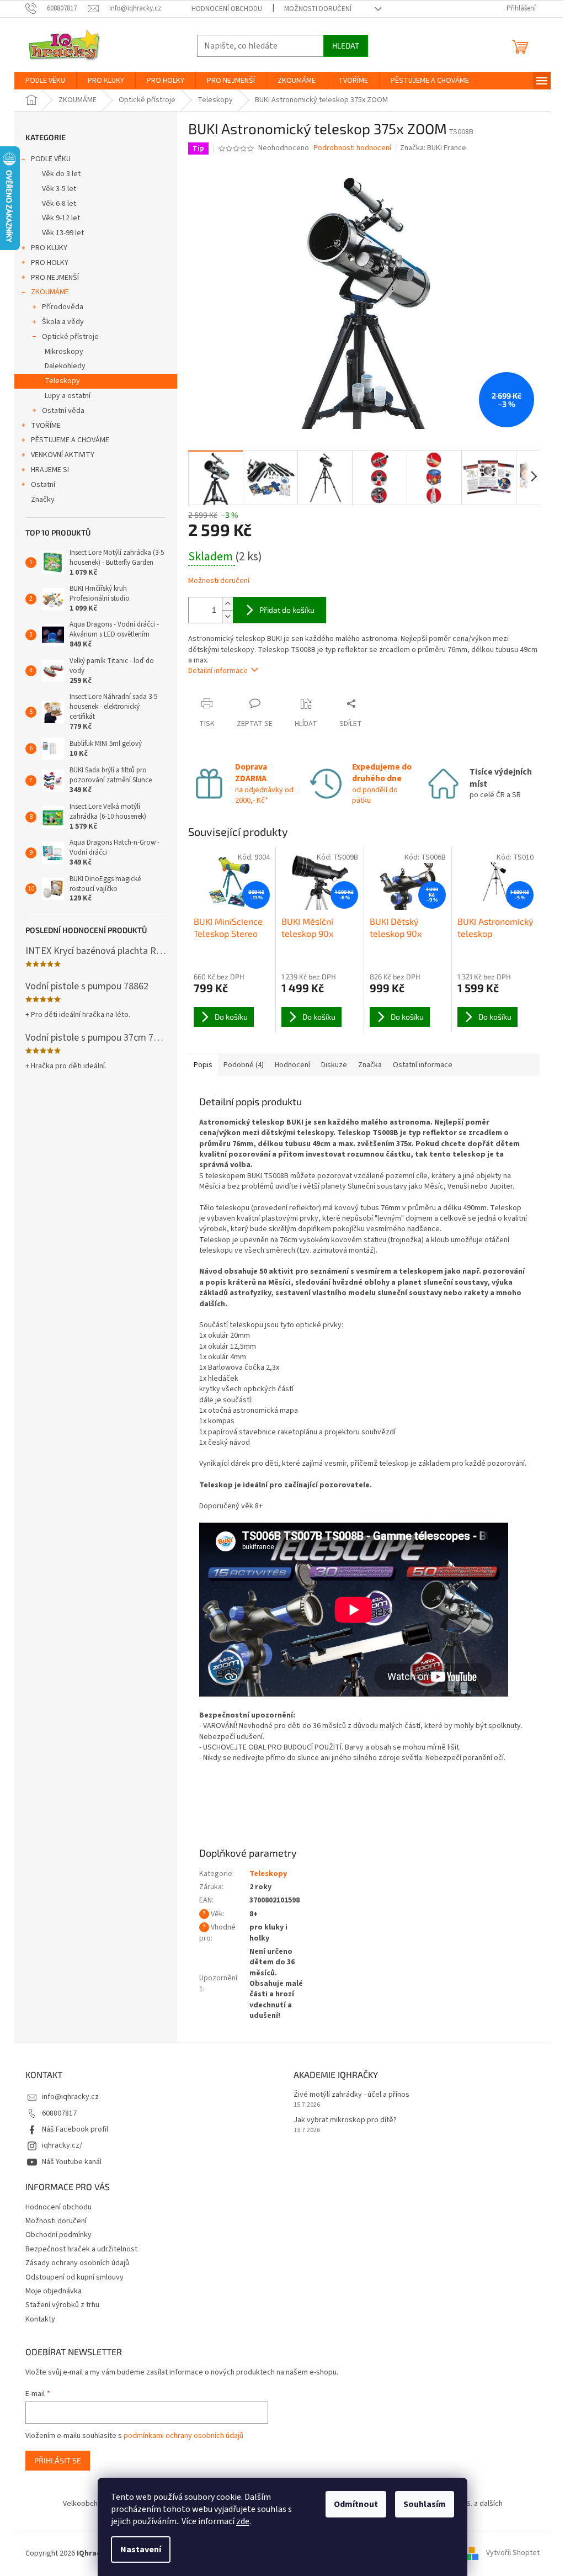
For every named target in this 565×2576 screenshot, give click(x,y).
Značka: (433, 148)
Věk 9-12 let (61, 218)
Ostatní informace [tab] (423, 1065)
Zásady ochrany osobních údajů (77, 2263)
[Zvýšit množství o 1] (227, 604)
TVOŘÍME (46, 426)
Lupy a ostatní (68, 396)
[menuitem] (45, 81)
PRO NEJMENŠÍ (55, 278)
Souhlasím (425, 2504)
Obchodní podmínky (58, 2235)
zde (243, 2521)
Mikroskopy (64, 352)
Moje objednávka (54, 2291)
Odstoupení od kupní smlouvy (74, 2277)
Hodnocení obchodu (227, 9)
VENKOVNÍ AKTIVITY (63, 455)
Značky (43, 500)
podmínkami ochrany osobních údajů (183, 2436)
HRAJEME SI (50, 470)
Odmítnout (356, 2504)
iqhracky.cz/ (62, 2145)
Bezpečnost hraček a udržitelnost (81, 2249)
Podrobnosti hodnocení (352, 148)
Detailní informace (218, 671)
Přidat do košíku (287, 610)
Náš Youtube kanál (72, 2162)
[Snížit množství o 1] (227, 616)
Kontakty (40, 2319)
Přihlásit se (58, 2460)
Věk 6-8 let (59, 204)
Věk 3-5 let (59, 189)
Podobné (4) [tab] (244, 1065)
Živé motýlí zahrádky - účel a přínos (351, 2095)
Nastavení (141, 2550)
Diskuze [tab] (334, 1065)
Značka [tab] (370, 1065)
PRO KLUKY (49, 248)
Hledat (346, 46)
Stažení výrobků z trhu (62, 2305)
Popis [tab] (203, 1065)
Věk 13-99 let (63, 233)
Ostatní (43, 485)
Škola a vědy (63, 322)
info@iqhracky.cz (70, 2097)
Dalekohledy (65, 366)
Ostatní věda (63, 411)
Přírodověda (63, 307)
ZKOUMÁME (50, 292)
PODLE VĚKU (51, 159)
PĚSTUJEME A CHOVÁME (70, 440)
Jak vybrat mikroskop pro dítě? (345, 2120)
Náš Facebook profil (75, 2129)
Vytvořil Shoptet (513, 2553)
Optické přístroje (70, 337)
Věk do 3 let (61, 174)
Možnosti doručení (318, 9)
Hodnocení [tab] (292, 1065)
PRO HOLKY (50, 263)
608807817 (59, 2113)
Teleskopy (62, 381)
